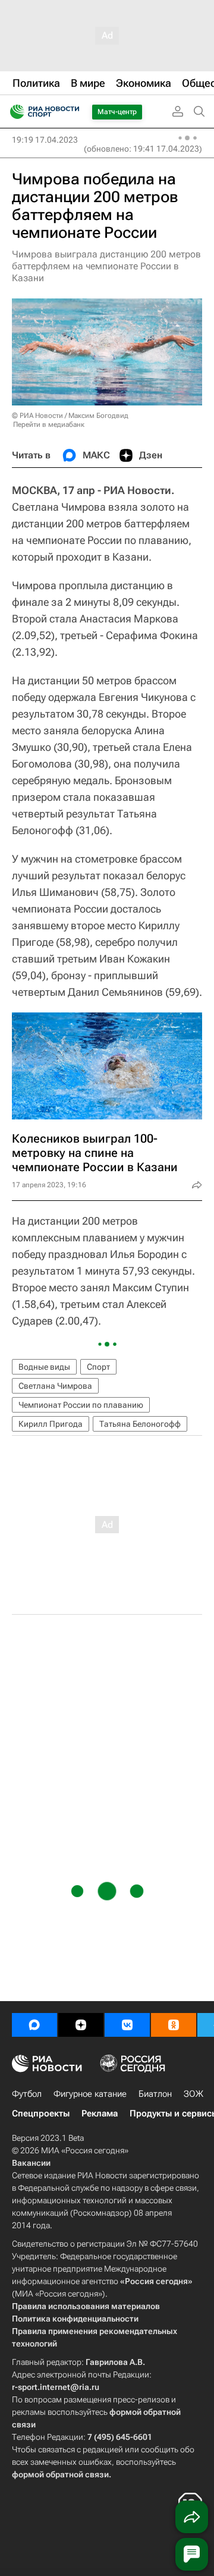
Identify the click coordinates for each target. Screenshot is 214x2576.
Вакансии (31, 2163)
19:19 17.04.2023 (45, 140)
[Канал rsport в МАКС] (34, 2025)
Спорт (98, 1367)
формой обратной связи (60, 2474)
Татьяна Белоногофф (140, 1424)
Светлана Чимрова (55, 1386)
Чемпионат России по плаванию (81, 1405)
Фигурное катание (90, 2094)
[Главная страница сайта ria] (13, 112)
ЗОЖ (193, 2094)
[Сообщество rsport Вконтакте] (127, 2025)
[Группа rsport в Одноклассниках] (174, 2025)
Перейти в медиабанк (49, 424)
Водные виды (44, 1367)
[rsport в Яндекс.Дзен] (81, 2025)
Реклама (100, 2113)
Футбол (27, 2094)
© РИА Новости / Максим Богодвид (70, 416)
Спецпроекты (41, 2113)
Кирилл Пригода (51, 1424)
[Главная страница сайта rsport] (71, 112)
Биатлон (155, 2094)
